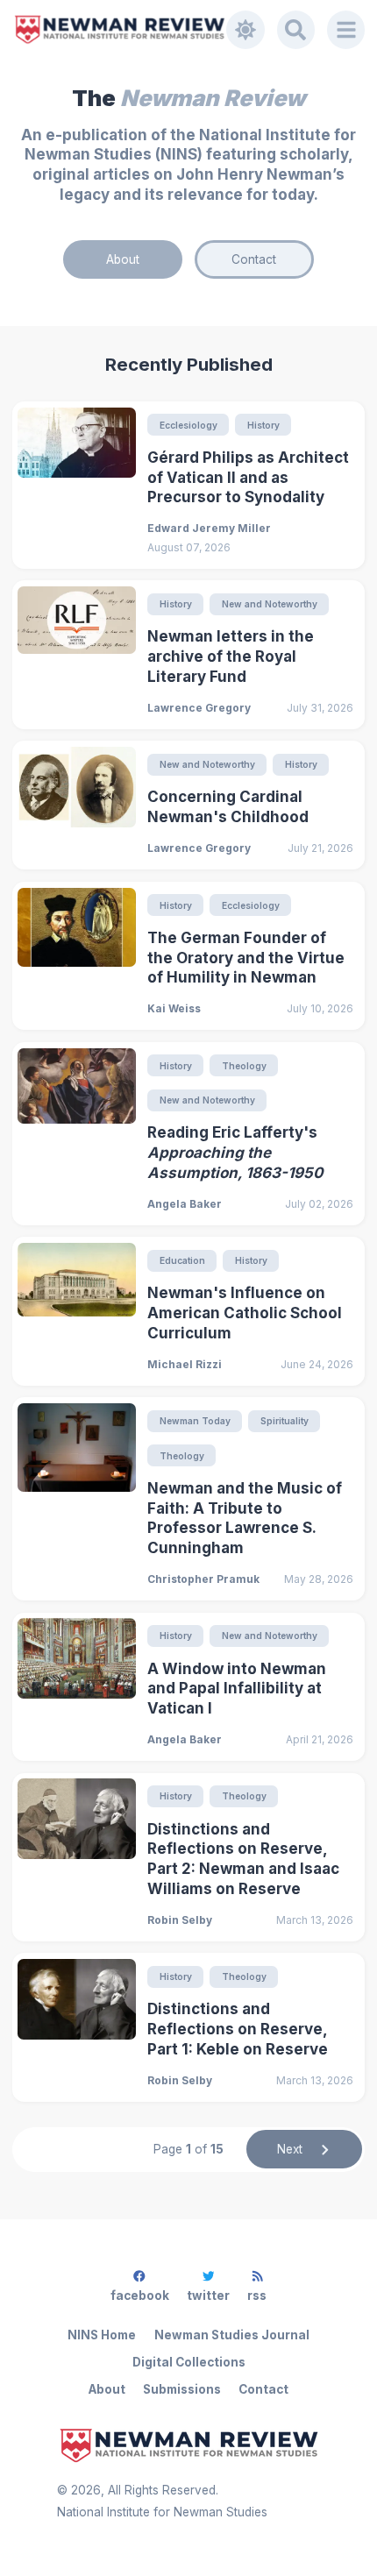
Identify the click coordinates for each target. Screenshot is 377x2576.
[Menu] (346, 30)
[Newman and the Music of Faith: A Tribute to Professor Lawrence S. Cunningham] (76, 1499)
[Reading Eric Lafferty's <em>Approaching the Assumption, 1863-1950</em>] (76, 1134)
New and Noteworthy (270, 604)
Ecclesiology (188, 425)
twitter (208, 2296)
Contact (254, 259)
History (263, 425)
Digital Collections (189, 2362)
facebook (140, 2296)
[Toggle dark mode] (245, 30)
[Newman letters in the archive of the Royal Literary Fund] (76, 655)
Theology (244, 1066)
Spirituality (285, 1421)
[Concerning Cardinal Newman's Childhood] (76, 805)
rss (257, 2296)
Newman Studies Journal (232, 2335)
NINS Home (102, 2335)
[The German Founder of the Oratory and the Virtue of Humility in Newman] (76, 956)
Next (290, 2149)
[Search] (296, 30)
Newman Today (195, 1421)
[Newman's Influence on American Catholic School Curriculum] (76, 1311)
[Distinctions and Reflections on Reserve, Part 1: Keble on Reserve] (76, 2027)
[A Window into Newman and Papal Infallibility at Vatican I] (76, 1686)
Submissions (182, 2389)
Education (182, 1260)
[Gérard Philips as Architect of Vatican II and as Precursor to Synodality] (76, 485)
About (123, 259)
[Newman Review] (120, 29)
